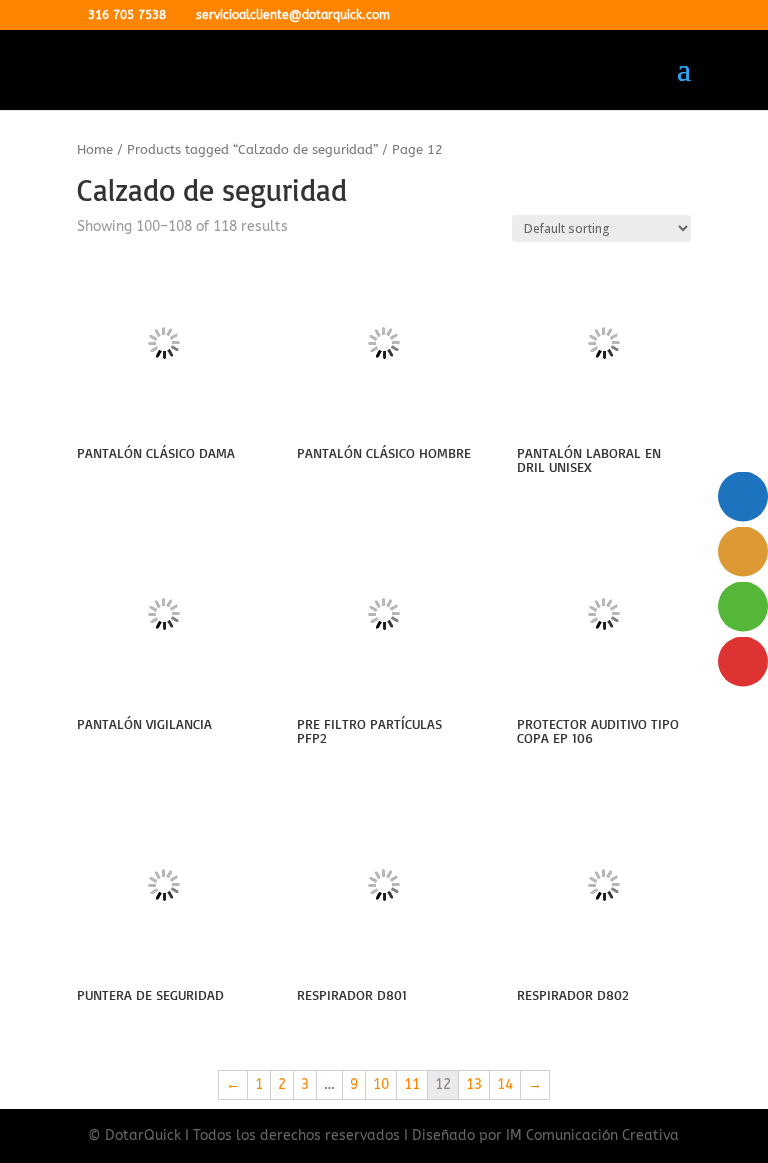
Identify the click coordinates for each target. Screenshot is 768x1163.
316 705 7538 (127, 15)
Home (95, 149)
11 (412, 1084)
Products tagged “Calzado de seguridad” (252, 149)
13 (474, 1084)
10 (381, 1084)
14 (505, 1084)
